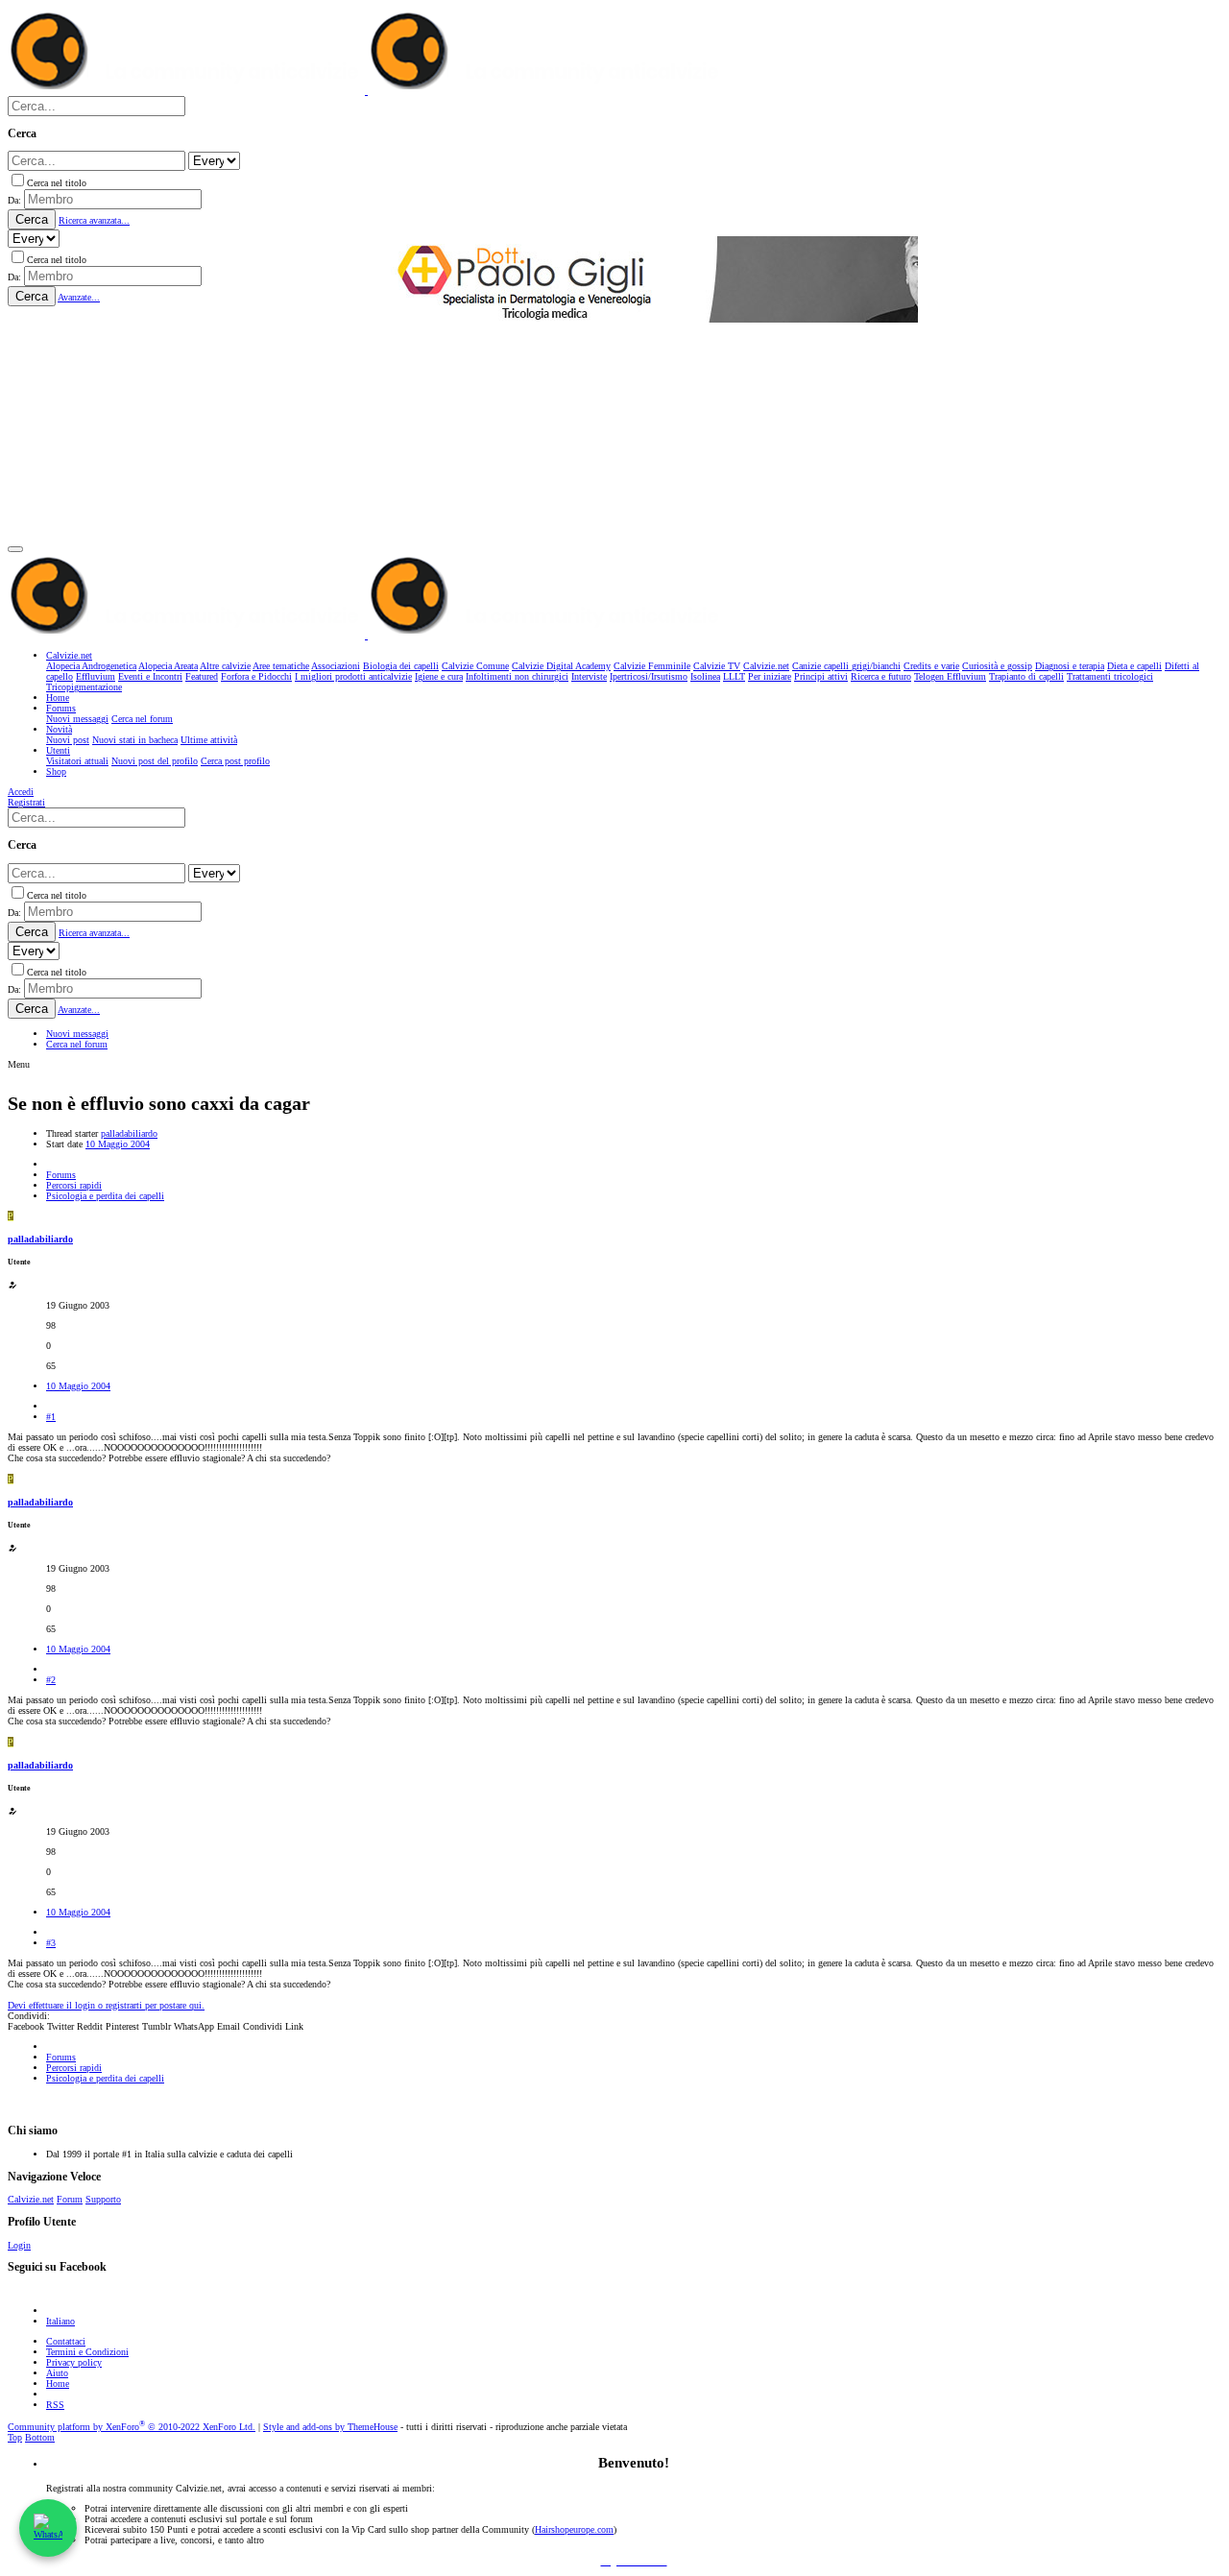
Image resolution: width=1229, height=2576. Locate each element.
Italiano (60, 2321)
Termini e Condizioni (87, 2352)
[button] (15, 549)
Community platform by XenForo (132, 2427)
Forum (70, 2199)
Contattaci (66, 2341)
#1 (51, 1417)
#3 (51, 1943)
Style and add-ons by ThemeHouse (330, 2427)
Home (58, 2383)
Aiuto (57, 2373)
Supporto (103, 2199)
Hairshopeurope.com (574, 2529)
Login (19, 2245)
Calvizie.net (31, 2199)
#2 (51, 1680)
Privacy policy (74, 2362)
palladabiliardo (129, 1133)
